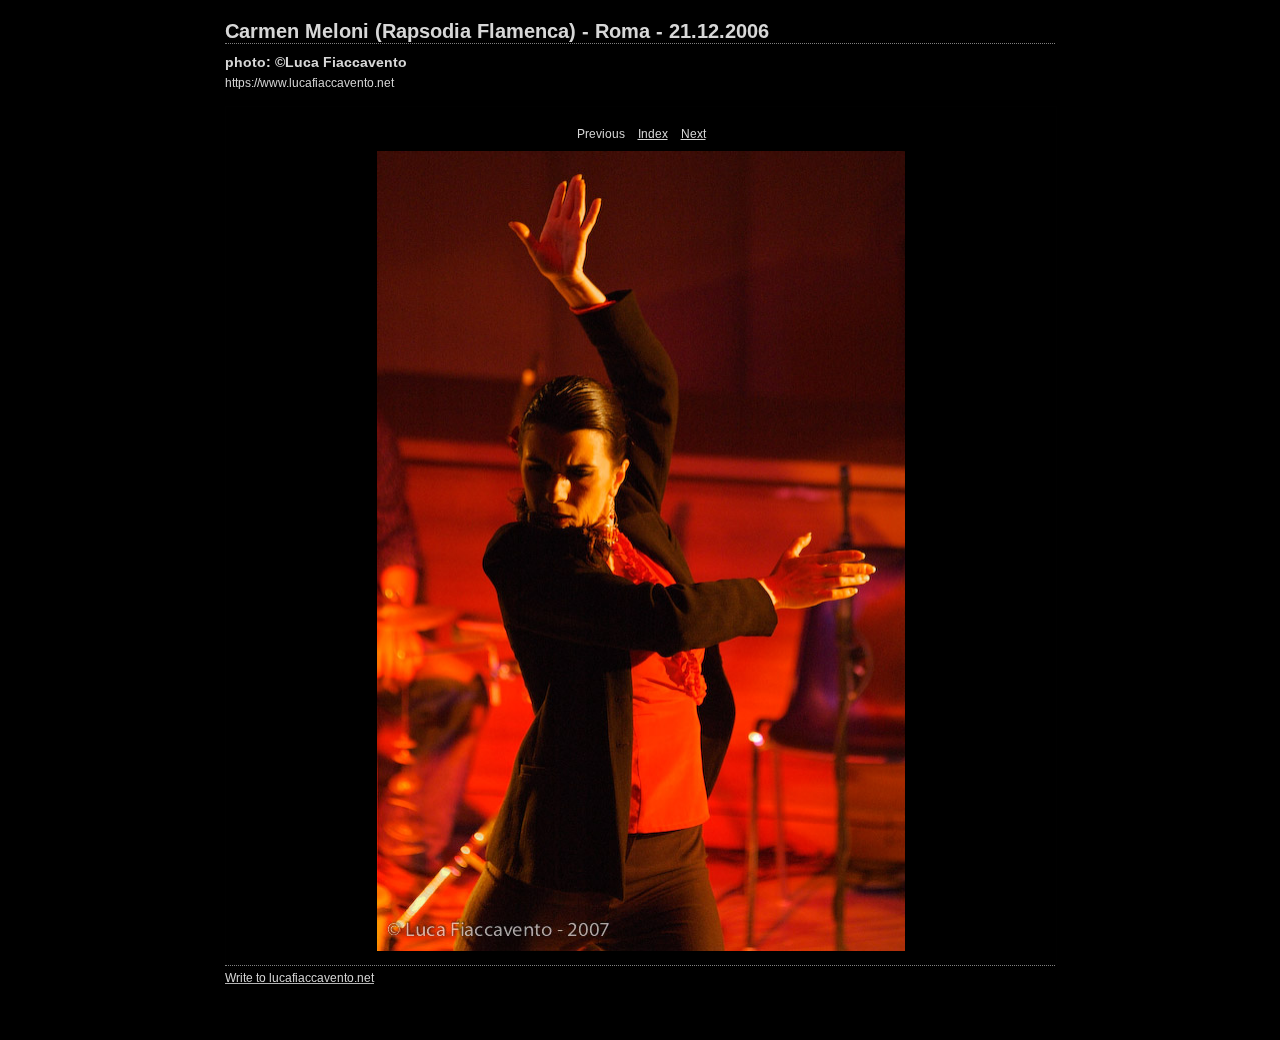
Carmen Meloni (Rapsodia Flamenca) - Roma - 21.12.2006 (497, 31)
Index (653, 134)
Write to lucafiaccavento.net (299, 978)
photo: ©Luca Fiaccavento (316, 62)
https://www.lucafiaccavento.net (309, 83)
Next (693, 134)
